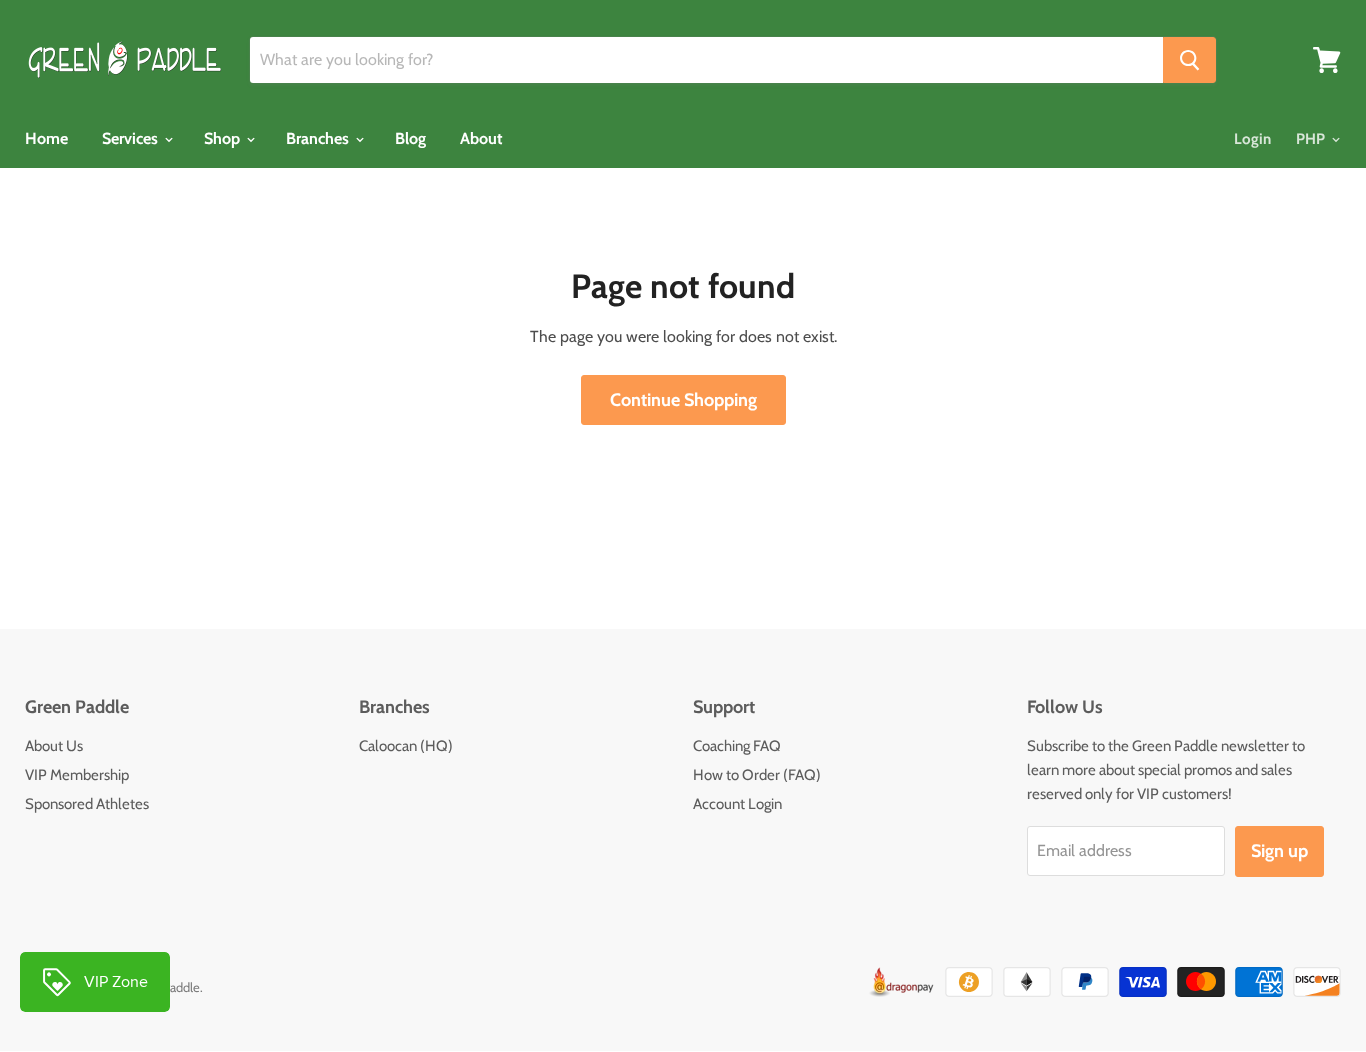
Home (46, 138)
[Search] (1189, 60)
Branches (319, 138)
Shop (224, 138)
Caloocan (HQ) (406, 746)
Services (132, 138)
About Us (54, 746)
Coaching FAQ (737, 746)
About (481, 138)
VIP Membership (77, 775)
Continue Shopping (683, 400)
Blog (410, 138)
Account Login (737, 804)
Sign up (1279, 851)
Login (1252, 139)
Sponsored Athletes (87, 804)
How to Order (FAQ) (757, 775)
